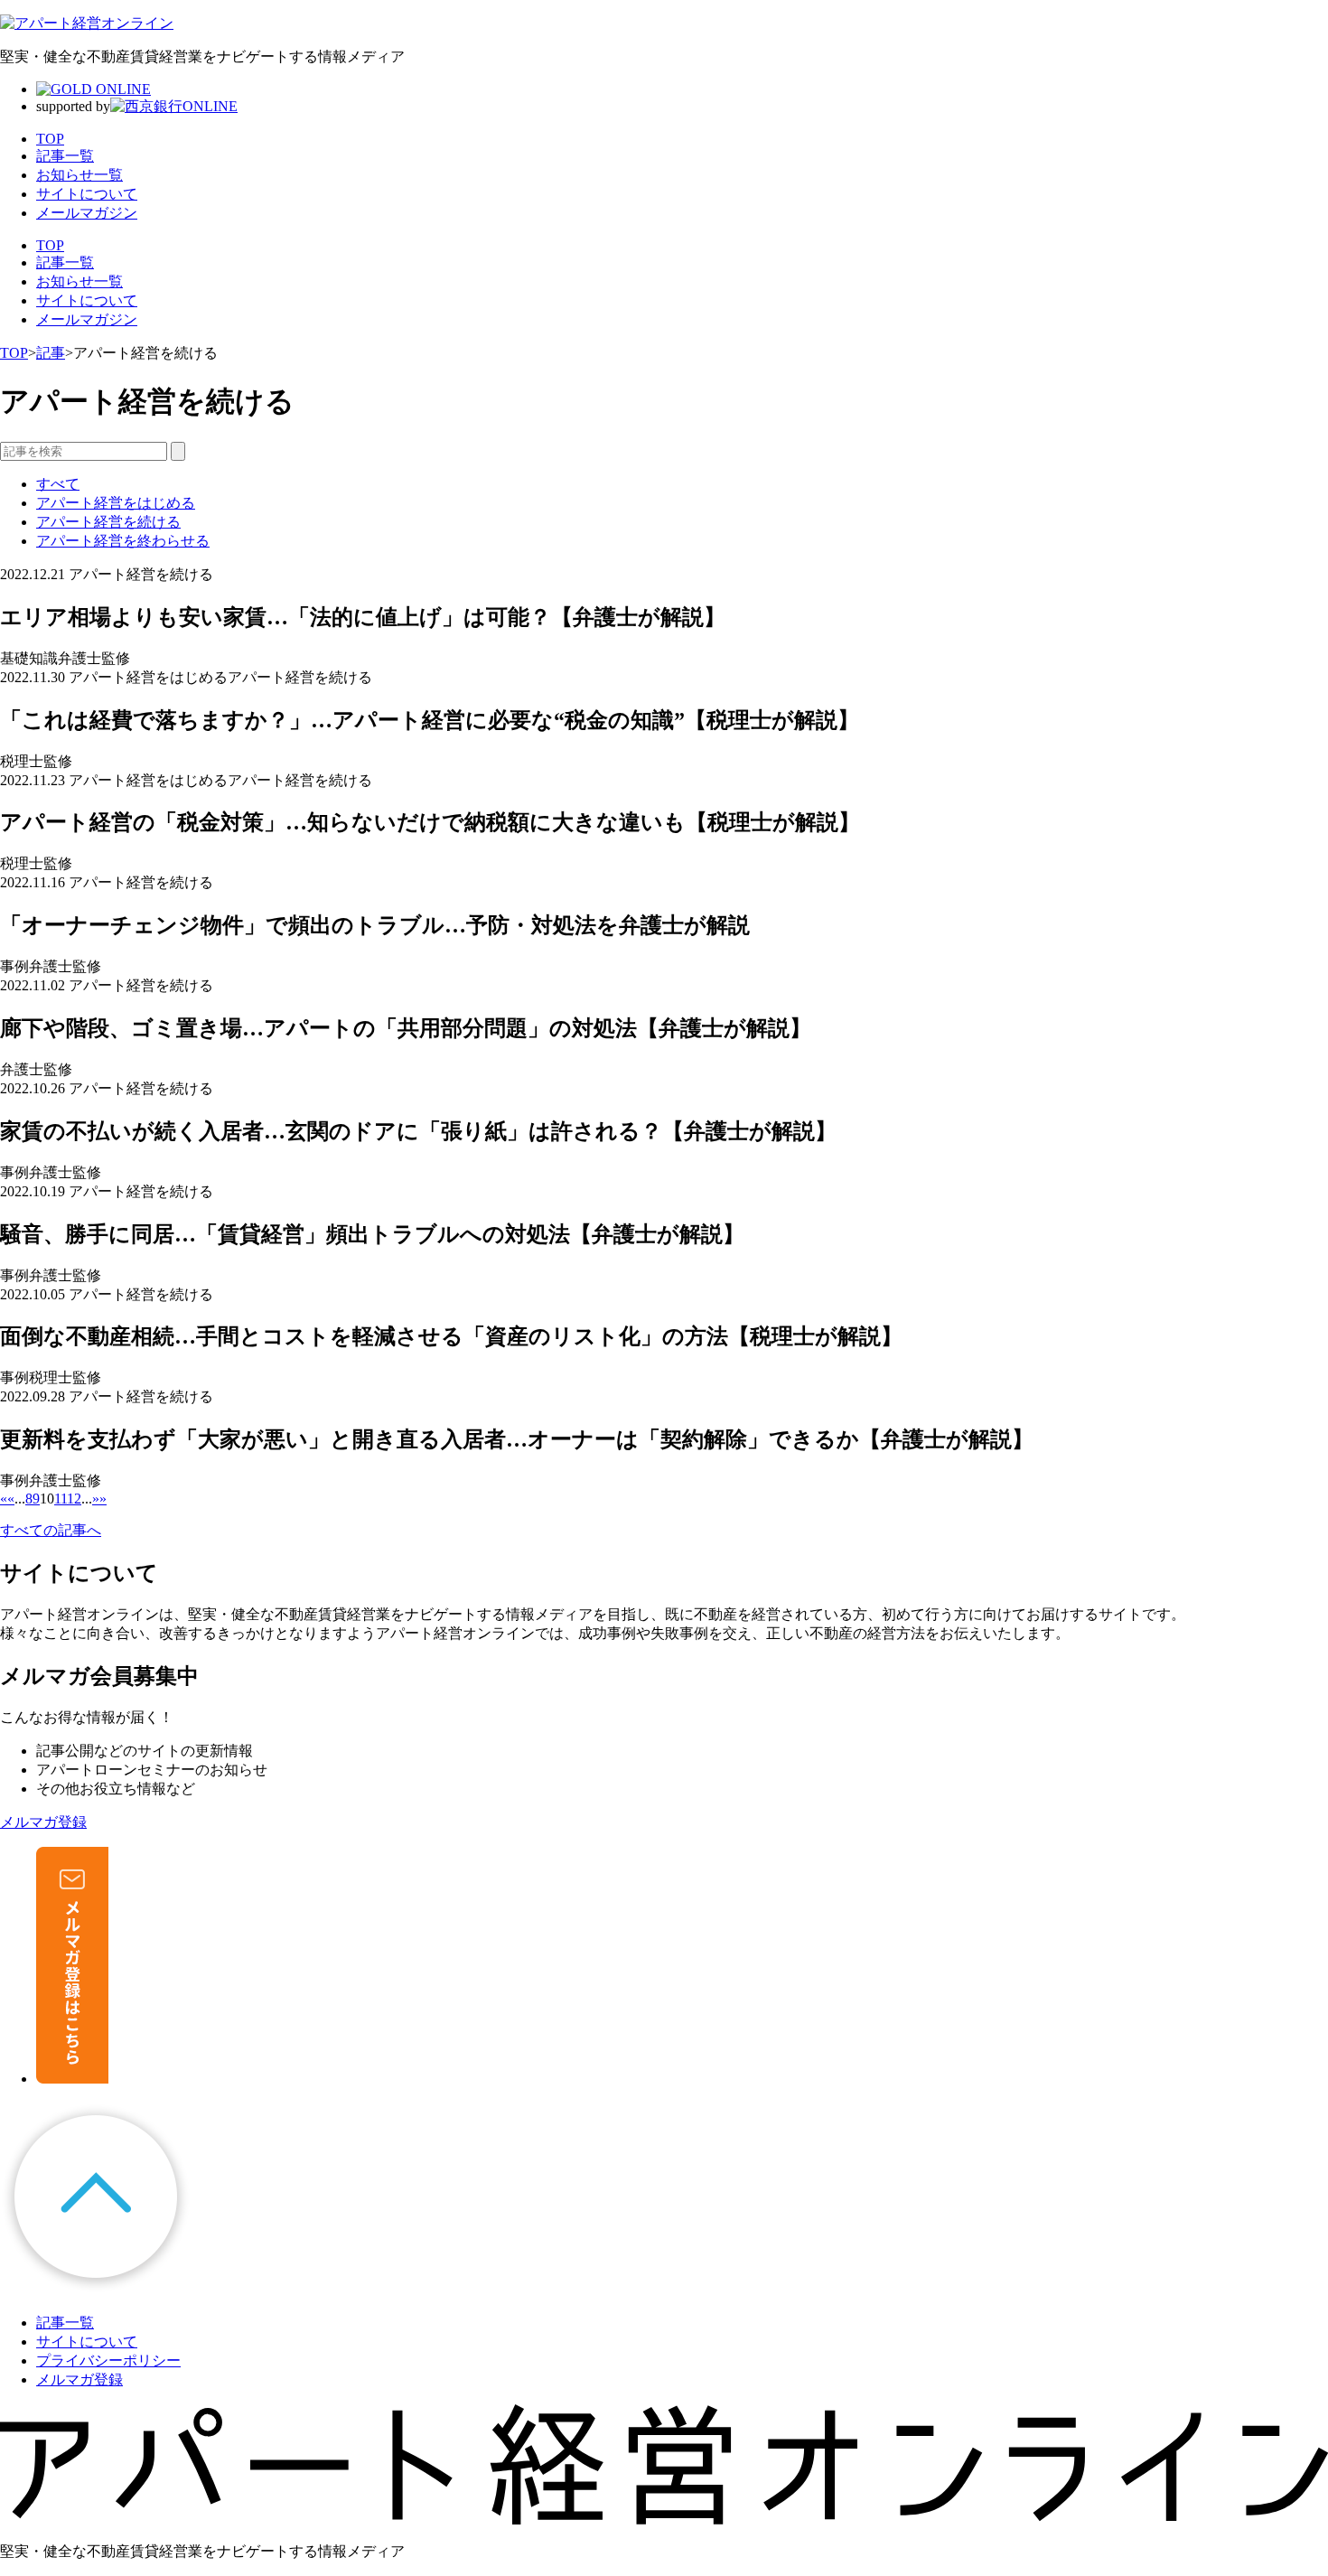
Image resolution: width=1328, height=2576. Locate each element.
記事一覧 (65, 262)
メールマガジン (87, 319)
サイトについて (87, 300)
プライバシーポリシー (108, 2361)
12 (74, 1499)
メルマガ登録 (79, 2379)
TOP (50, 245)
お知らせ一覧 (79, 281)
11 (61, 1499)
